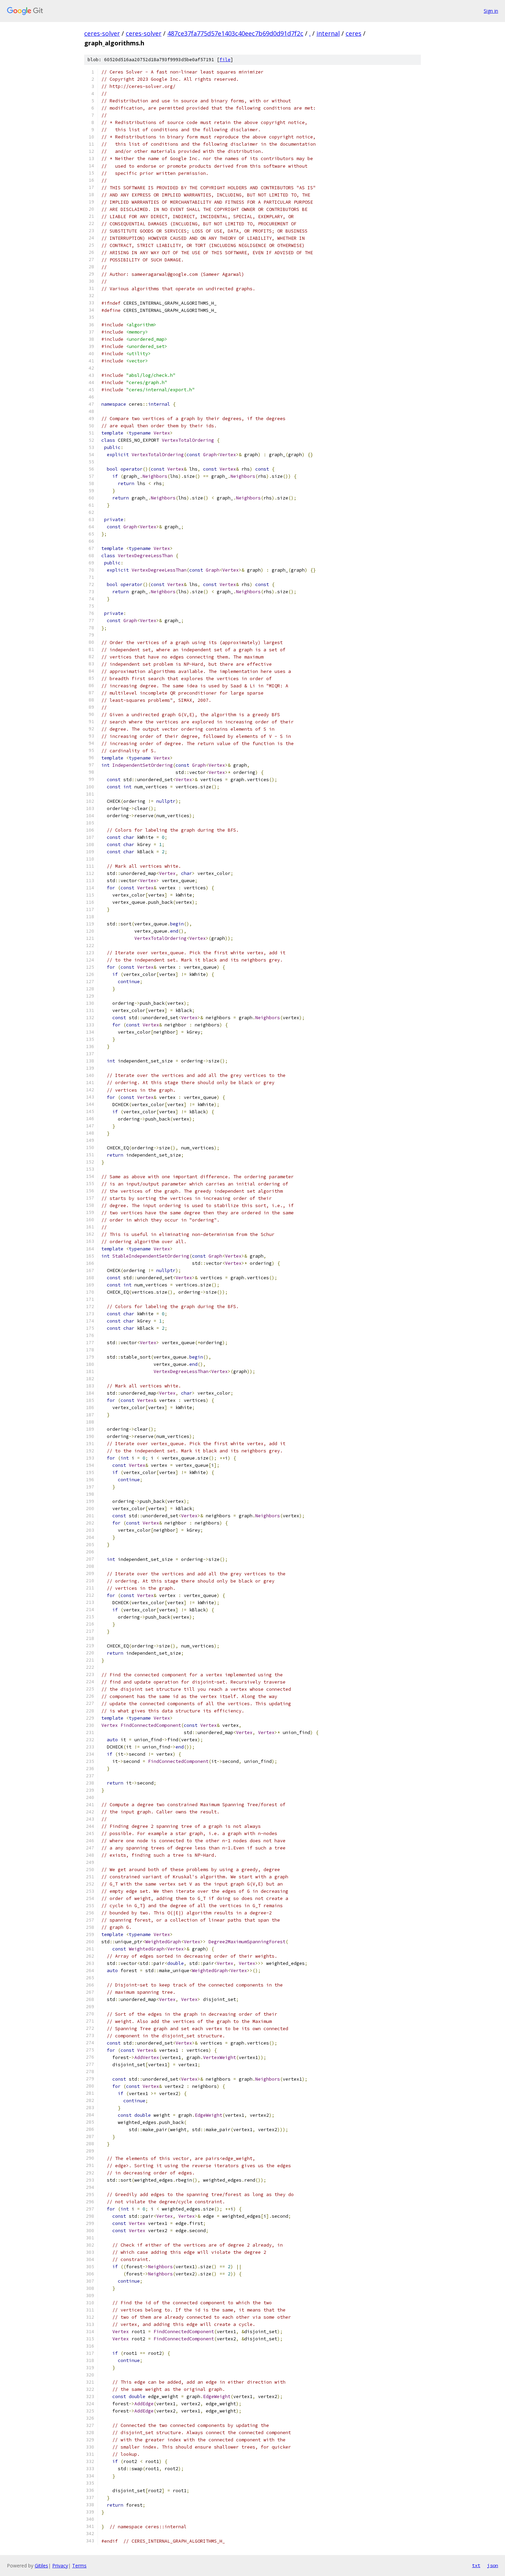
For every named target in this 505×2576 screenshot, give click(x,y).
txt (476, 2565)
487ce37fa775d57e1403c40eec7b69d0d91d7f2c (235, 33)
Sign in (491, 11)
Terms (79, 2566)
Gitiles (41, 2566)
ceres (353, 33)
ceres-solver (102, 33)
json (493, 2565)
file (225, 60)
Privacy (60, 2566)
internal (328, 33)
